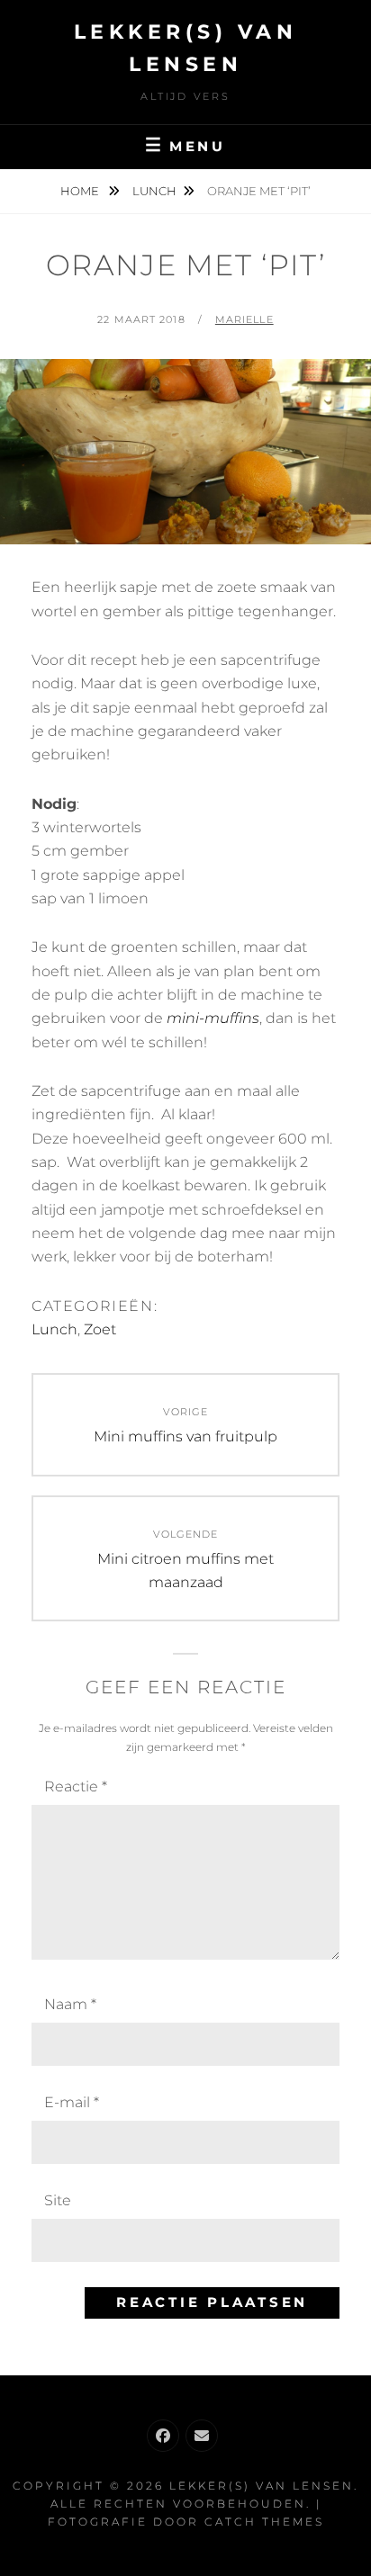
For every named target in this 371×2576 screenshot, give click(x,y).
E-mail (72, 2102)
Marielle (244, 319)
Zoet (100, 1329)
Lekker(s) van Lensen (262, 2486)
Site (58, 2200)
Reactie (76, 1786)
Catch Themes (264, 2522)
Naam (70, 2004)
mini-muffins (213, 1018)
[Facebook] (163, 2436)
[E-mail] (202, 2436)
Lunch (154, 191)
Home (81, 191)
